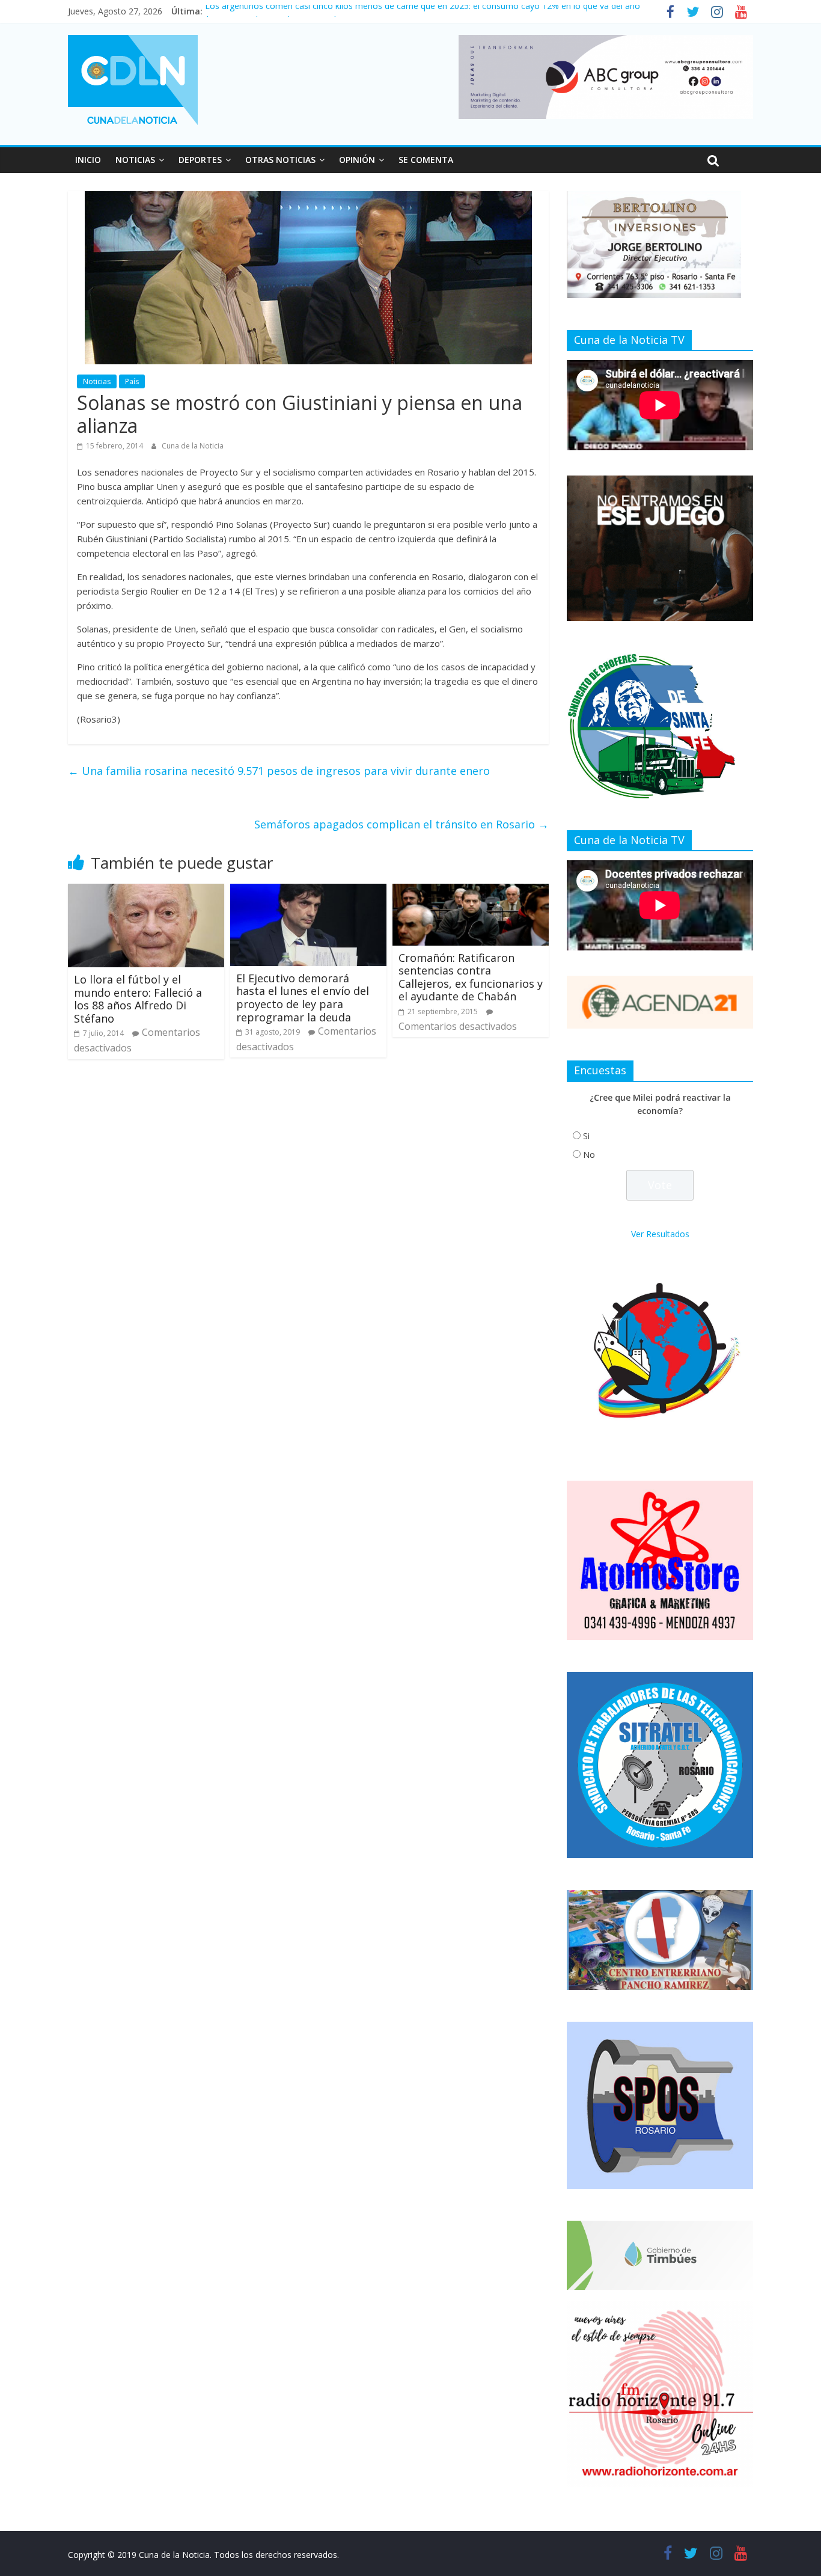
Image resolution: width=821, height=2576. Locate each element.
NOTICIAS (135, 160)
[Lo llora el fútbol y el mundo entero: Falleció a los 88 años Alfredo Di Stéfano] (146, 891)
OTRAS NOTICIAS (280, 160)
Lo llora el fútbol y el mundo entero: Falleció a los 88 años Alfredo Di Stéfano (138, 999)
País (132, 381)
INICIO (88, 160)
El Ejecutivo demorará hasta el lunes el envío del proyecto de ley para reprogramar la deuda (303, 998)
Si (586, 1136)
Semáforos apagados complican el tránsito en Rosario (401, 824)
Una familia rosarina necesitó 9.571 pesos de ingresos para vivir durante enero (279, 771)
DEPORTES (200, 160)
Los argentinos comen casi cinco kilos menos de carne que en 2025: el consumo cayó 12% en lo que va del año (423, 11)
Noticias (97, 381)
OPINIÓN (357, 160)
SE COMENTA (426, 160)
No (589, 1155)
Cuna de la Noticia (193, 446)
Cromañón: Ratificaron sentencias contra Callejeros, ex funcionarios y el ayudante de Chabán (471, 977)
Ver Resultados (660, 1234)
